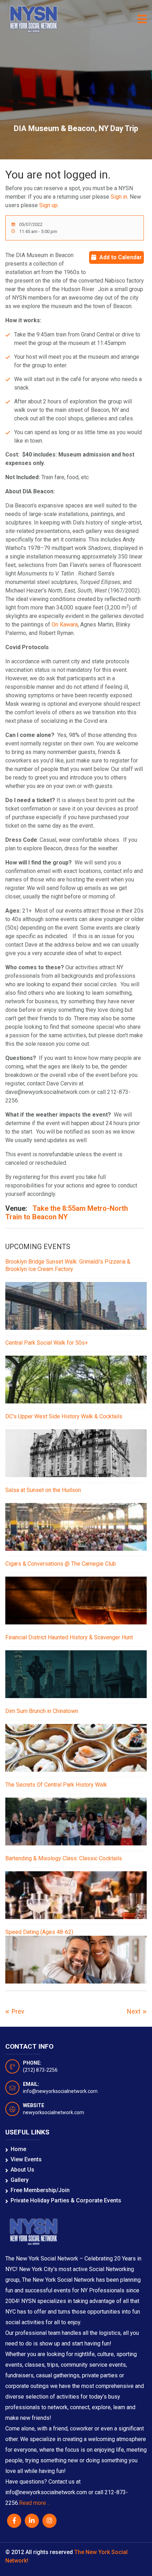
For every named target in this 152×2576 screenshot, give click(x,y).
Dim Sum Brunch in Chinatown (42, 1711)
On (55, 625)
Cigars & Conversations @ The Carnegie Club (61, 1564)
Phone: (32, 2063)
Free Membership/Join (40, 2190)
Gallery (20, 2180)
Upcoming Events (38, 1247)
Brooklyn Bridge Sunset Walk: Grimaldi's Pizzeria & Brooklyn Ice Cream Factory (68, 1265)
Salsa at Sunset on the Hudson (43, 1490)
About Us (22, 2170)
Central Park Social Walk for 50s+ (47, 1343)
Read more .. (34, 2503)
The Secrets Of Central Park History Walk (56, 1785)
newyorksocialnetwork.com (54, 2112)
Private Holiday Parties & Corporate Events (66, 2200)
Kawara (69, 625)
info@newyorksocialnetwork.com (60, 2091)
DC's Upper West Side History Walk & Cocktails (64, 1416)
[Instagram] (49, 2521)
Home (18, 2149)
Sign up (48, 205)
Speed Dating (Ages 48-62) (39, 1932)
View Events (26, 2159)
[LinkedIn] (32, 2521)
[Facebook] (14, 2521)
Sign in (119, 197)
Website (34, 2105)
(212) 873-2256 (40, 2070)
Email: (31, 2084)
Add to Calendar (121, 257)
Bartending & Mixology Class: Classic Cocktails (64, 1858)
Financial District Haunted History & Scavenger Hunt (69, 1637)
